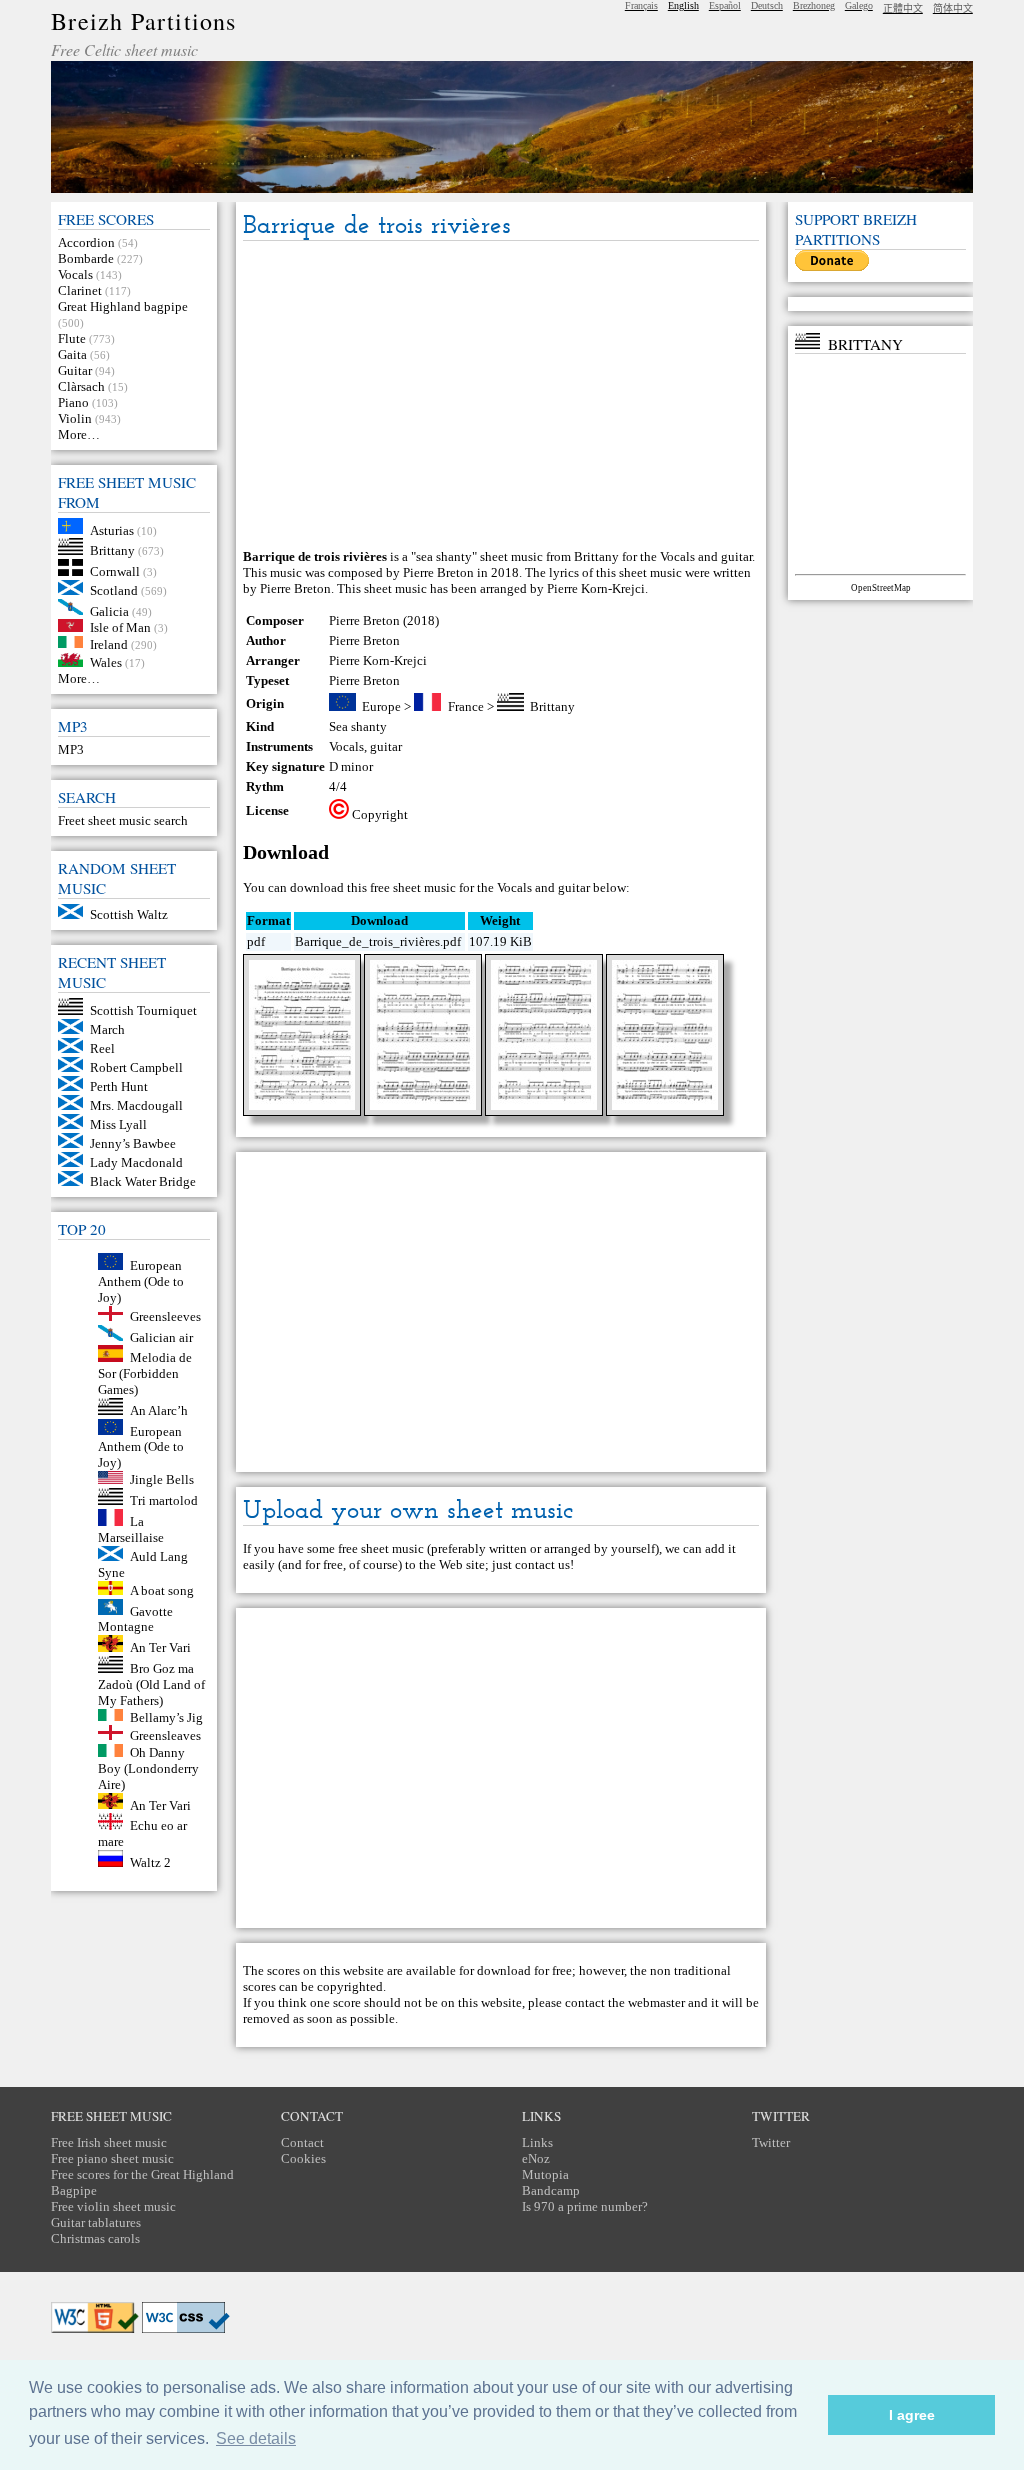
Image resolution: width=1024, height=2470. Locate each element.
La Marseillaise (131, 1529)
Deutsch (767, 5)
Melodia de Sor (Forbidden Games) (145, 1373)
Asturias (112, 529)
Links (537, 2142)
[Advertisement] (501, 396)
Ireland (109, 643)
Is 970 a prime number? (585, 2206)
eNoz (536, 2158)
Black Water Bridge (143, 1181)
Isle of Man (120, 627)
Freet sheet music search (123, 820)
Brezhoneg (814, 5)
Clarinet (80, 290)
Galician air (161, 1336)
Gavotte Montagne (135, 1618)
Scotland (114, 590)
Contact (302, 2142)
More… (79, 434)
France (466, 706)
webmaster (656, 2002)
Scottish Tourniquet (143, 1010)
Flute (72, 338)
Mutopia (545, 2174)
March (107, 1029)
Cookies (303, 2158)
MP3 (71, 749)
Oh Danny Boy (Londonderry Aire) (148, 1768)
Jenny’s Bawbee (133, 1143)
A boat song (162, 1590)
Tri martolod (164, 1500)
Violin (75, 418)
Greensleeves (165, 1316)
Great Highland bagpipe (123, 306)
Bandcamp (551, 2190)
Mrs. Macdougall (136, 1105)
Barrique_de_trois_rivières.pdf (378, 941)
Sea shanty (358, 726)
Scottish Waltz (129, 914)
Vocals (75, 274)
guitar (386, 746)
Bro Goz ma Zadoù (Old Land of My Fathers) (151, 1684)
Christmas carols (95, 2238)
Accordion (86, 242)
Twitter (771, 2142)
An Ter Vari (160, 1647)
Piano (73, 402)
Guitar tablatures (96, 2222)
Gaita (72, 354)
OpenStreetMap (881, 588)
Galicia (109, 610)
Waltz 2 (150, 1862)
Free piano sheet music (112, 2158)
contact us (542, 1564)
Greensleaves (165, 1735)
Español (725, 5)
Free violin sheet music (113, 2206)
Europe (381, 706)
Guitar (75, 370)
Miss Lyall (118, 1124)
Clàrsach (81, 386)
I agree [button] (912, 2415)
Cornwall (115, 571)
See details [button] (256, 2438)
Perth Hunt (119, 1086)
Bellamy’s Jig (166, 1716)
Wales (106, 662)
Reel (102, 1048)
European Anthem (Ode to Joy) (141, 1281)
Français (641, 5)
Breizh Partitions (143, 21)
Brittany (112, 550)
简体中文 (953, 8)
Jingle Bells (162, 1479)
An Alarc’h (159, 1410)
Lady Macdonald (136, 1162)
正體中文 (903, 8)
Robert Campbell (136, 1067)
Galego (859, 5)
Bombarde (86, 258)
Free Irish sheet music (109, 2142)
